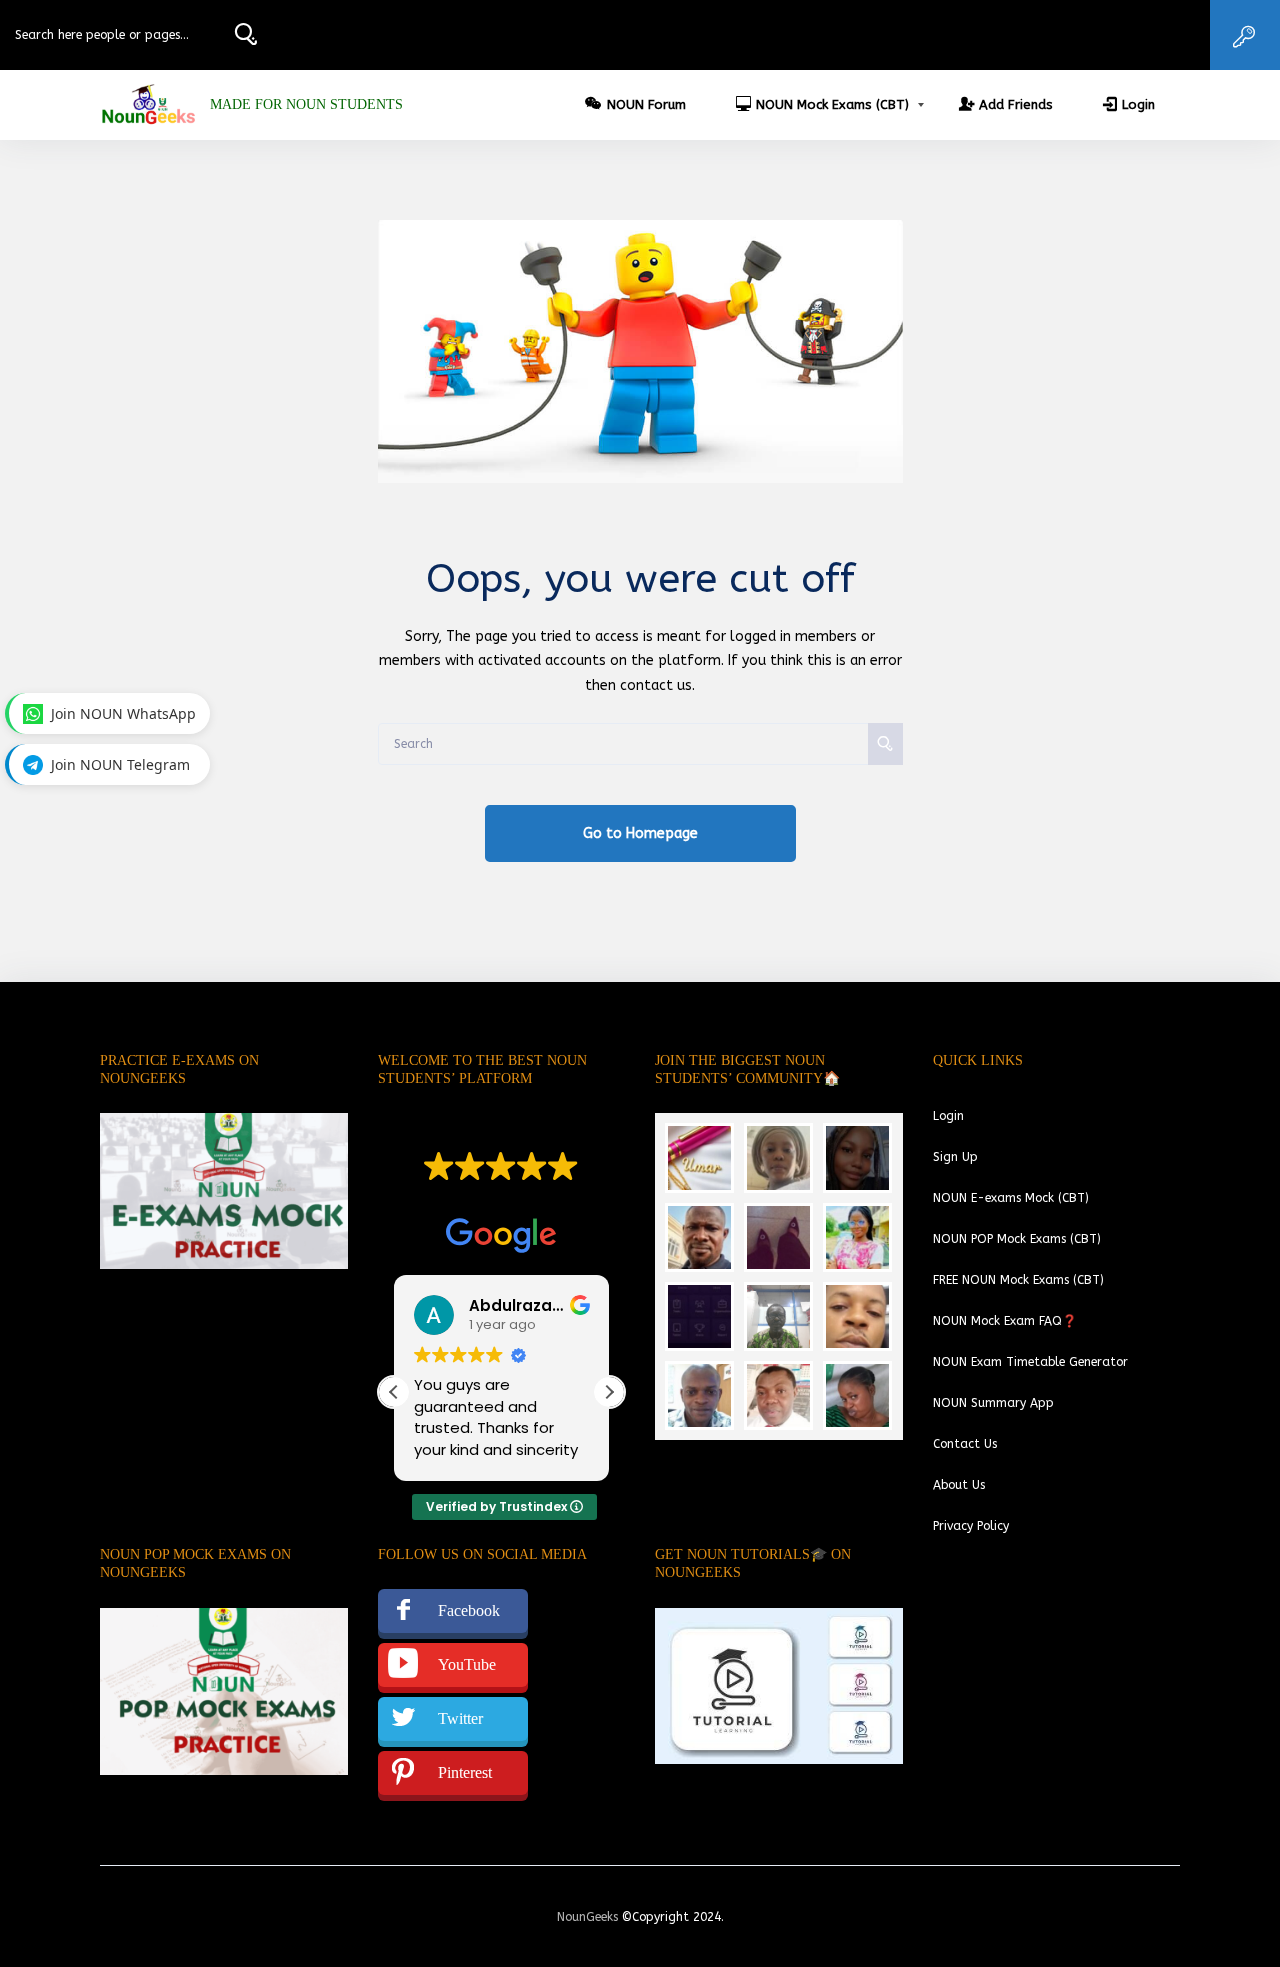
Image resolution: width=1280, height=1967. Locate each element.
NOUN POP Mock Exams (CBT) (1017, 1239)
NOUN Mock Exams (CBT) (832, 104)
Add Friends (1016, 104)
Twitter (460, 1718)
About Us (959, 1485)
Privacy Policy (971, 1526)
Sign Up (955, 1157)
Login (1138, 104)
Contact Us (965, 1444)
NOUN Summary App (993, 1403)
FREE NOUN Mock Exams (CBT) (1018, 1280)
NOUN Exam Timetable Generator (1030, 1362)
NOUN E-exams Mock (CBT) (1011, 1198)
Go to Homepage (640, 833)
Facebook (469, 1610)
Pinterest (465, 1772)
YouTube (467, 1664)
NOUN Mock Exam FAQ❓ (1005, 1321)
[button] (609, 1392)
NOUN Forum (646, 104)
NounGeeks (587, 1917)
